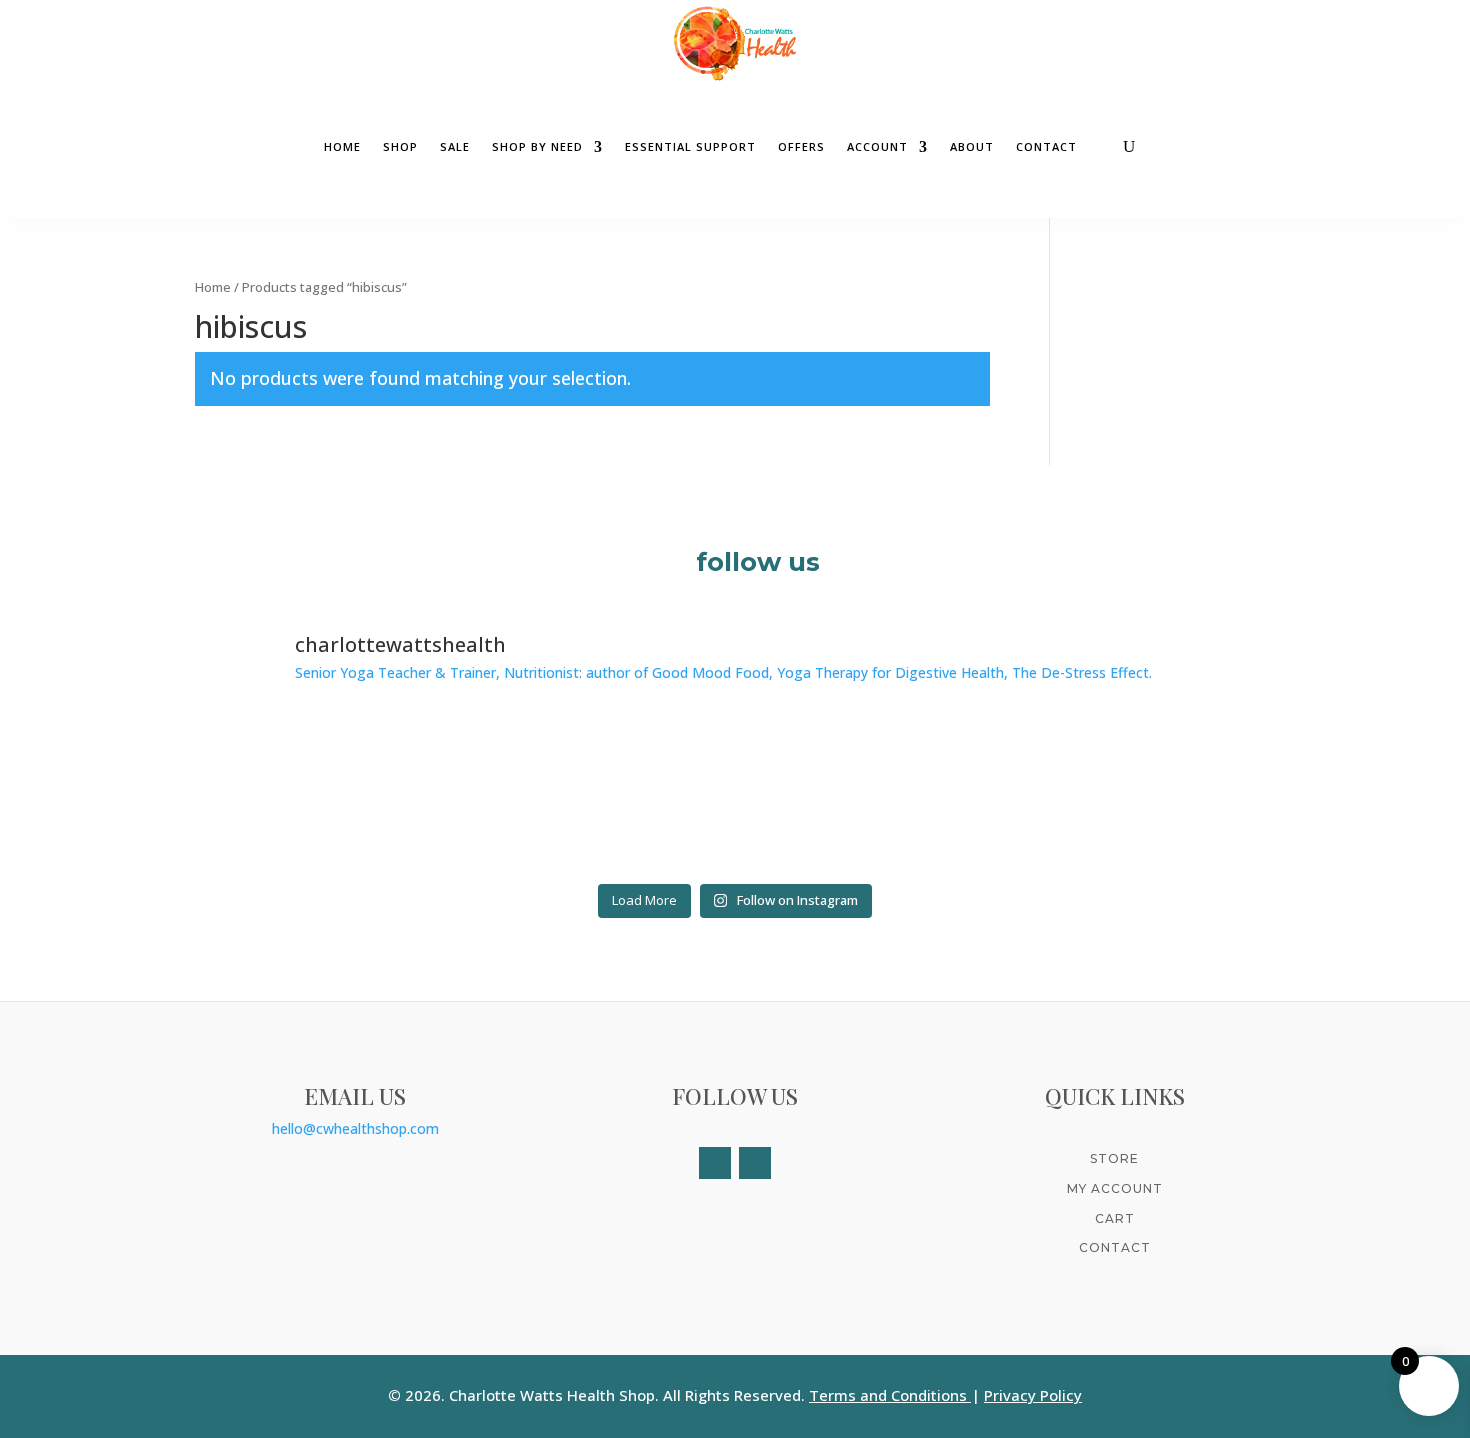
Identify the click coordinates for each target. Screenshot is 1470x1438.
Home (213, 287)
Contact (1115, 1247)
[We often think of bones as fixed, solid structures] (599, 793)
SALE (455, 147)
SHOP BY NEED (537, 147)
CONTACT (1046, 147)
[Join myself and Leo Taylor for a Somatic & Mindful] (1144, 793)
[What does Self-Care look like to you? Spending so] (326, 793)
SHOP (400, 147)
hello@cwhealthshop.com (355, 1128)
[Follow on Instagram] (755, 1163)
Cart (1115, 1218)
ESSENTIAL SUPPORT (690, 147)
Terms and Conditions (888, 1395)
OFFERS (801, 147)
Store (1114, 1158)
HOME (342, 147)
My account (1115, 1188)
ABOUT (972, 147)
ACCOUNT (877, 147)
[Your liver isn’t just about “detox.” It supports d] (871, 793)
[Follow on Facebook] (715, 1163)
